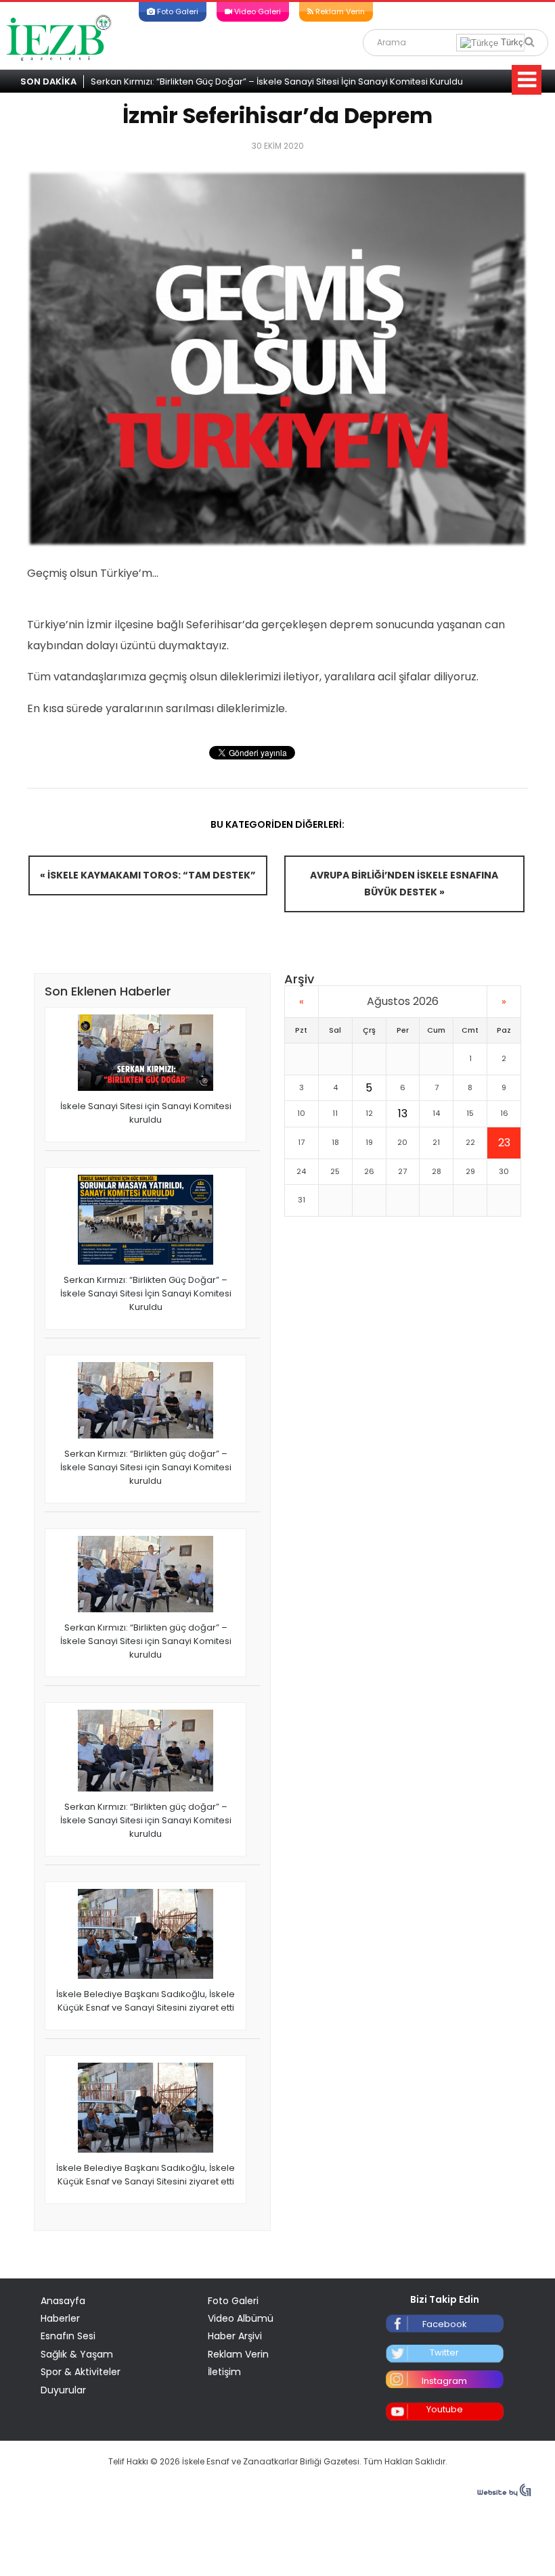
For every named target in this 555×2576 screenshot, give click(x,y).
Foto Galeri (177, 11)
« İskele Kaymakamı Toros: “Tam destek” (148, 875)
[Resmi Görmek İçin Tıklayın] (277, 358)
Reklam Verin (339, 11)
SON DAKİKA (48, 81)
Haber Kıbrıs (60, 37)
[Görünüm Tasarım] (504, 2493)
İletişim (224, 2372)
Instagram (444, 2381)
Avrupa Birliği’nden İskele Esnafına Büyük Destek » (404, 884)
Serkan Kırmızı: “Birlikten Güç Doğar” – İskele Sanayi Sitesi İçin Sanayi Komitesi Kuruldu (277, 81)
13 (403, 1114)
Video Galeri (257, 11)
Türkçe (513, 42)
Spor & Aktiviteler (81, 2372)
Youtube (445, 2409)
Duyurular (63, 2390)
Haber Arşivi (235, 2336)
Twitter (444, 2352)
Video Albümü (241, 2318)
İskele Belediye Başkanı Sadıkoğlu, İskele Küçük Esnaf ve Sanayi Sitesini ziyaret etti (146, 2001)
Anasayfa (63, 2301)
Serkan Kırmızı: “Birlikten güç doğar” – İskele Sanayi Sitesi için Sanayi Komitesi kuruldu (146, 1467)
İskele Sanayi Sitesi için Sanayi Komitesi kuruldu (146, 1113)
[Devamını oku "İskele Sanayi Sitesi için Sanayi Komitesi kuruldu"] (146, 1054)
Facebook (445, 2324)
